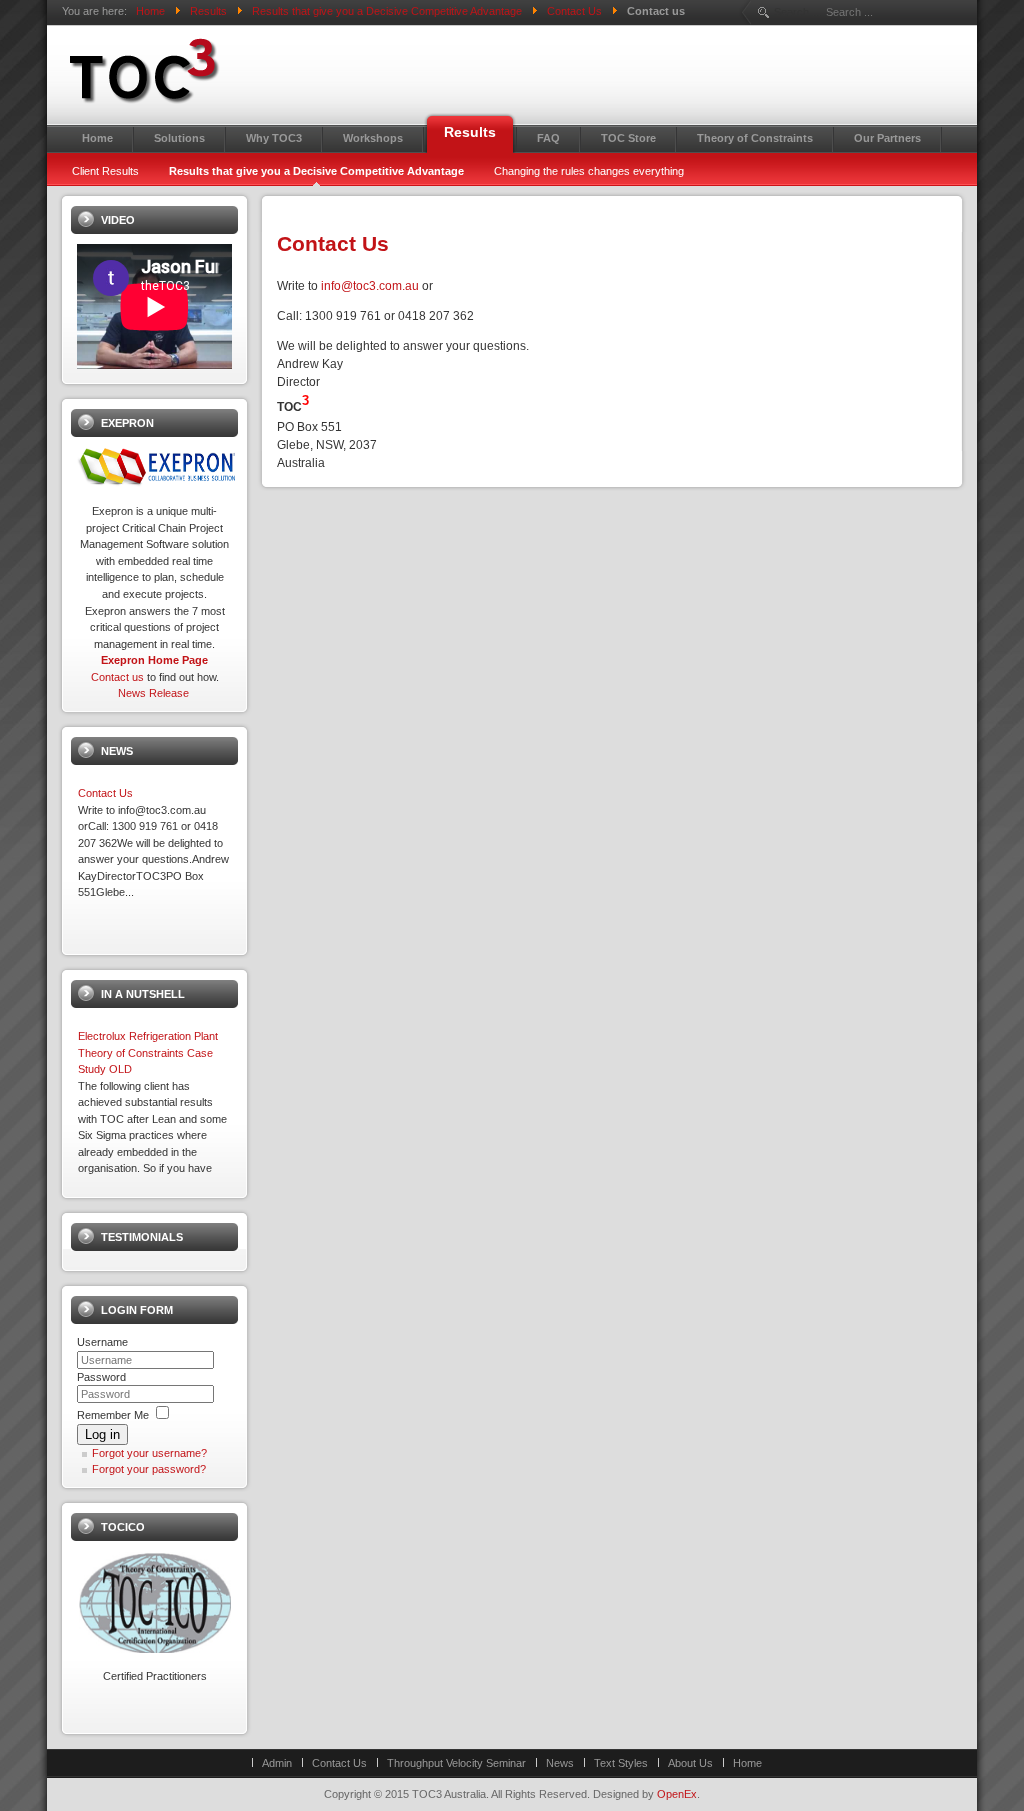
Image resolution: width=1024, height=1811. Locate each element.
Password (101, 1377)
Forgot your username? (149, 1453)
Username (102, 1342)
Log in (102, 1434)
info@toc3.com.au (370, 286)
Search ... (797, 12)
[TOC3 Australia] (232, 71)
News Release (153, 693)
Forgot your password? (149, 1469)
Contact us (117, 677)
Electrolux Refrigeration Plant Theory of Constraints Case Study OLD (148, 1052)
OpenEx (677, 1794)
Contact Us (333, 243)
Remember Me (113, 1415)
